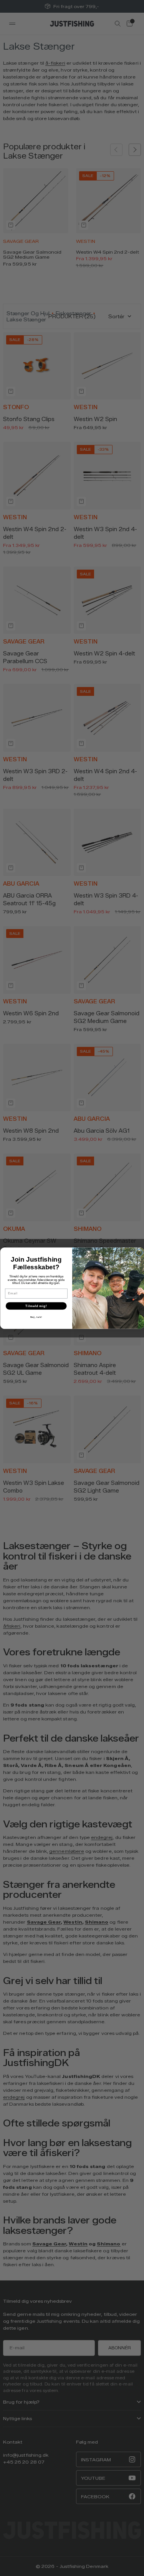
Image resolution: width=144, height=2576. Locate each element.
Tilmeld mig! (36, 1306)
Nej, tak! (36, 1317)
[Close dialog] (139, 1253)
